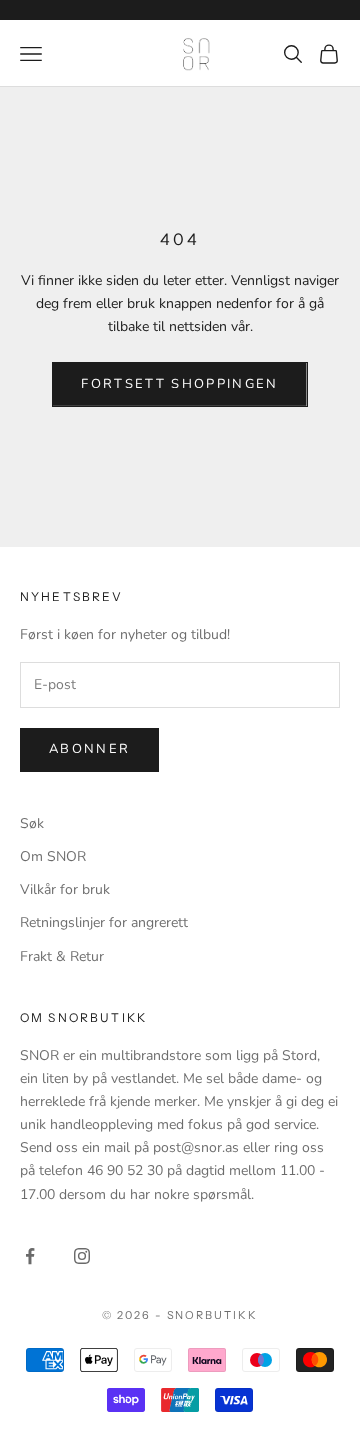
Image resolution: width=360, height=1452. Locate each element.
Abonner (89, 749)
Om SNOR (53, 856)
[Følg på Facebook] (30, 1256)
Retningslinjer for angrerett (104, 922)
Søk (32, 823)
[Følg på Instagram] (82, 1256)
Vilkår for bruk (65, 889)
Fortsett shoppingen (179, 384)
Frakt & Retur (62, 956)
